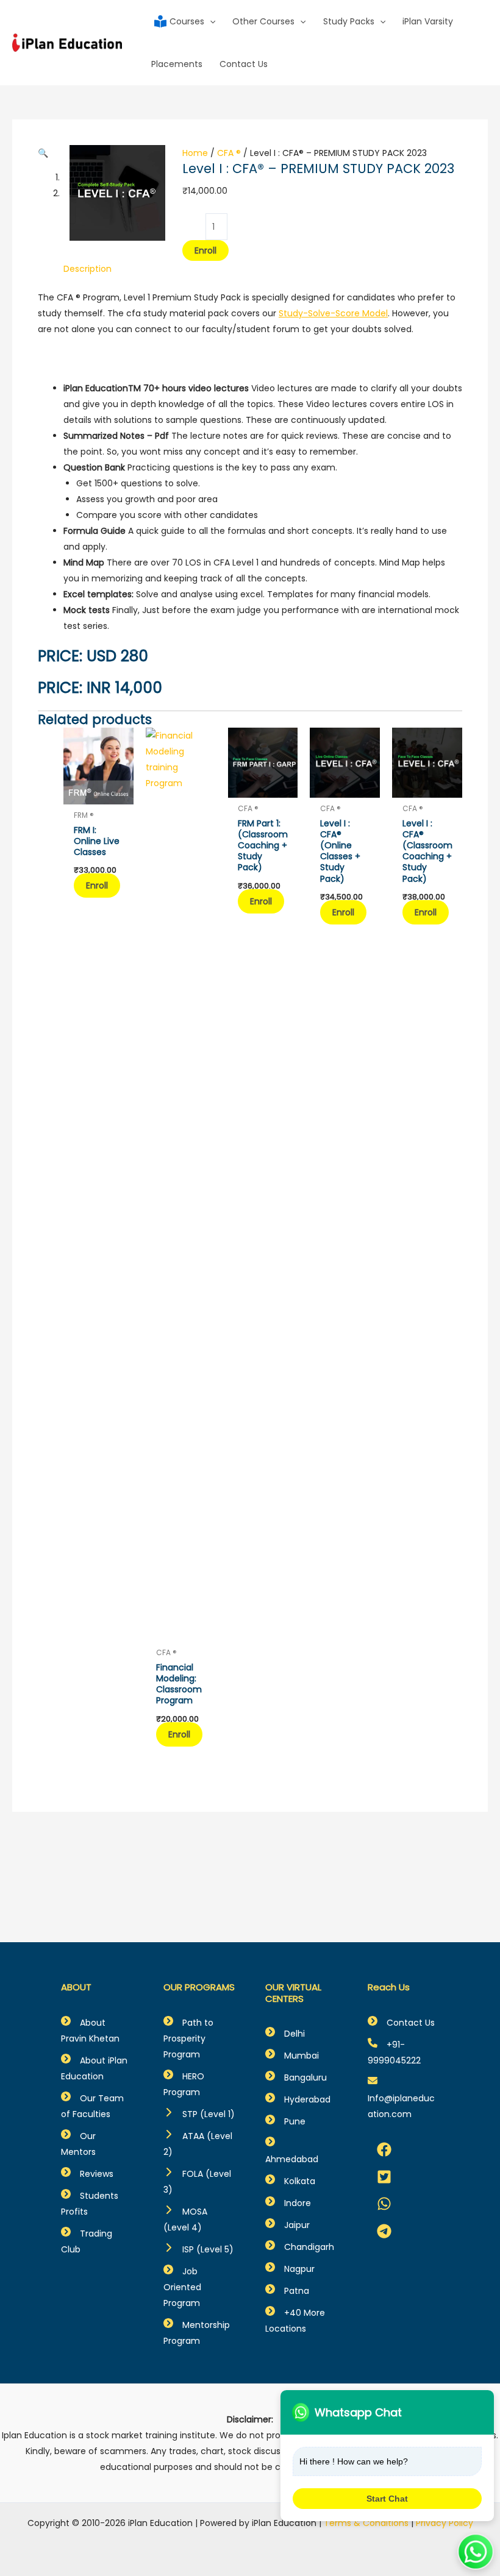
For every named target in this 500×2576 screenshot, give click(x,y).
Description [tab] (87, 269)
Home (195, 153)
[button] (43, 153)
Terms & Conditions (366, 2523)
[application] (210, 21)
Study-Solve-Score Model (333, 313)
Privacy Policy (445, 2523)
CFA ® (229, 153)
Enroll (205, 250)
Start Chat (387, 2499)
